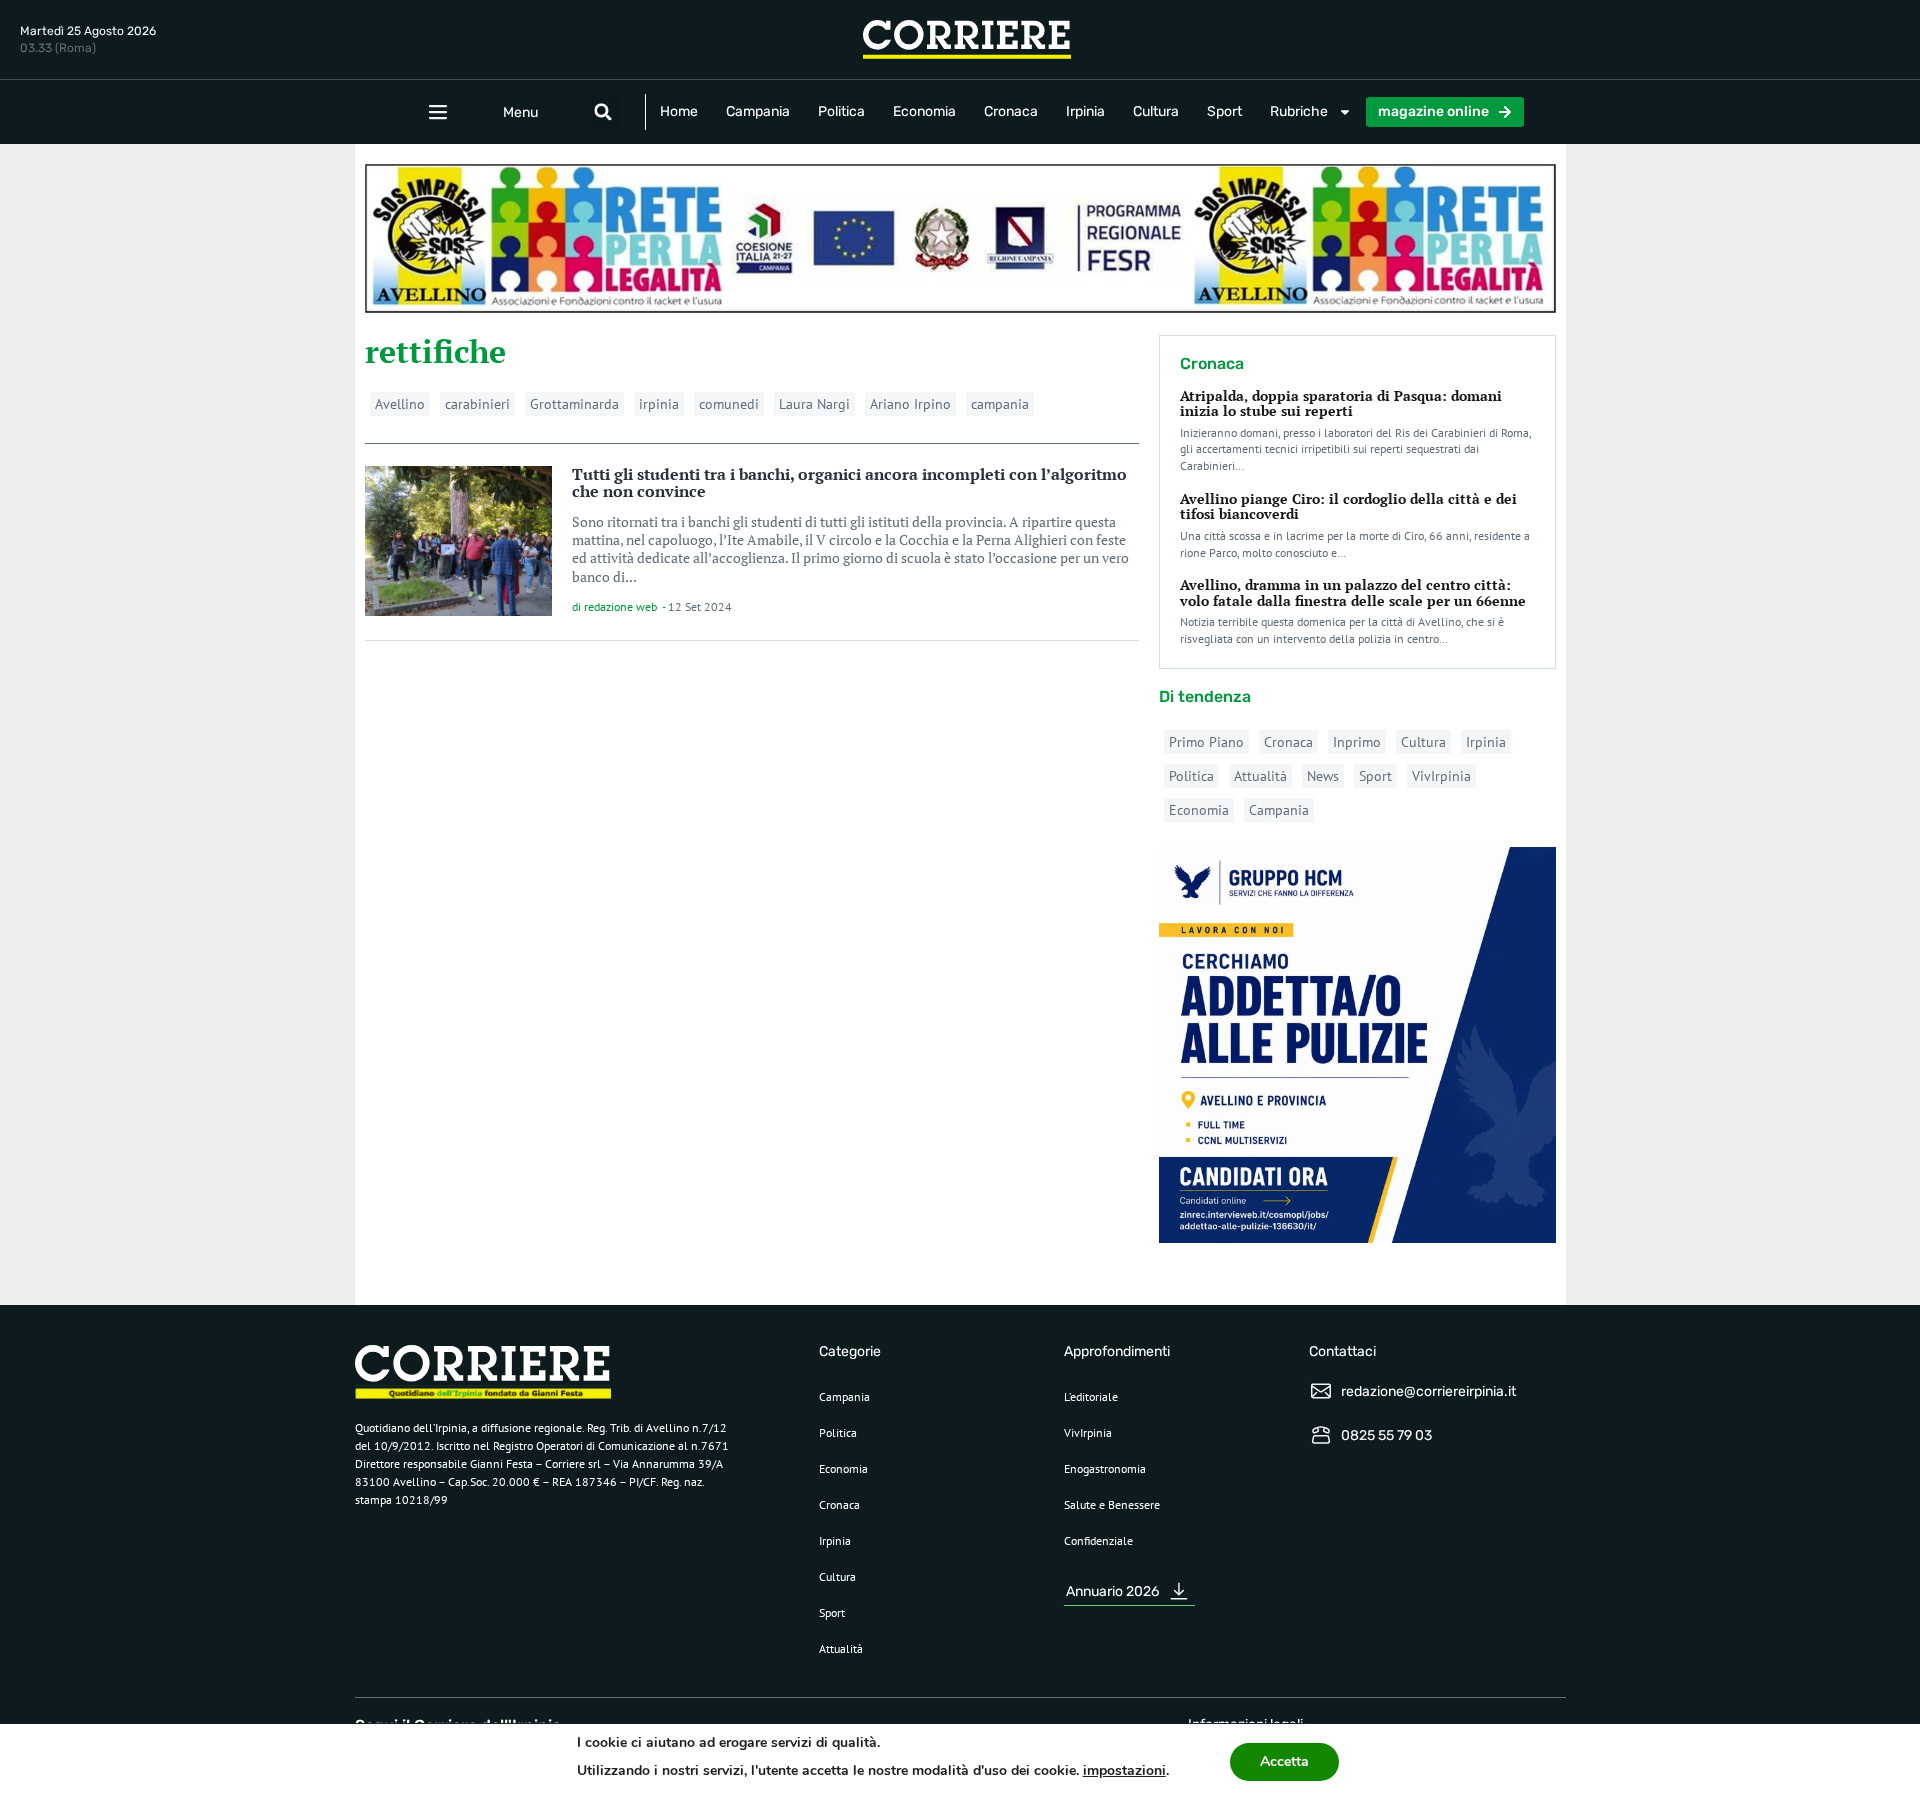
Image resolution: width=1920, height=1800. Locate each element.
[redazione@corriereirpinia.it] (1321, 1391)
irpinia (659, 404)
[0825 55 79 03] (1321, 1435)
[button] (603, 112)
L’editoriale (1091, 1396)
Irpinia (1085, 111)
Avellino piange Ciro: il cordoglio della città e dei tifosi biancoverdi (1348, 506)
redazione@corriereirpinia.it (1428, 1391)
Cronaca (1011, 111)
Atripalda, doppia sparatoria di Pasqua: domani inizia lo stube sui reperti (1341, 403)
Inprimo (1357, 742)
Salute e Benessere (1112, 1504)
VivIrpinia (1441, 776)
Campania (758, 111)
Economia (924, 111)
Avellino (400, 404)
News (1323, 776)
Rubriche (1299, 111)
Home (679, 111)
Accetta (1284, 1761)
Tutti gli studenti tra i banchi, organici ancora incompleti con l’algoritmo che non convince (849, 483)
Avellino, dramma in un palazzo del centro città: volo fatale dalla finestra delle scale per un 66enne (1353, 592)
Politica (841, 111)
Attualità (1260, 776)
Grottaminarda (574, 404)
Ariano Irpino (910, 404)
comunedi (729, 404)
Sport (1224, 111)
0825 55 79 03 (1386, 1435)
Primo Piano (1206, 742)
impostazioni (1124, 1770)
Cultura (1156, 111)
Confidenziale (1098, 1540)
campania (1000, 404)
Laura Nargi (814, 404)
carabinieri (477, 404)
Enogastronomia (1105, 1468)
